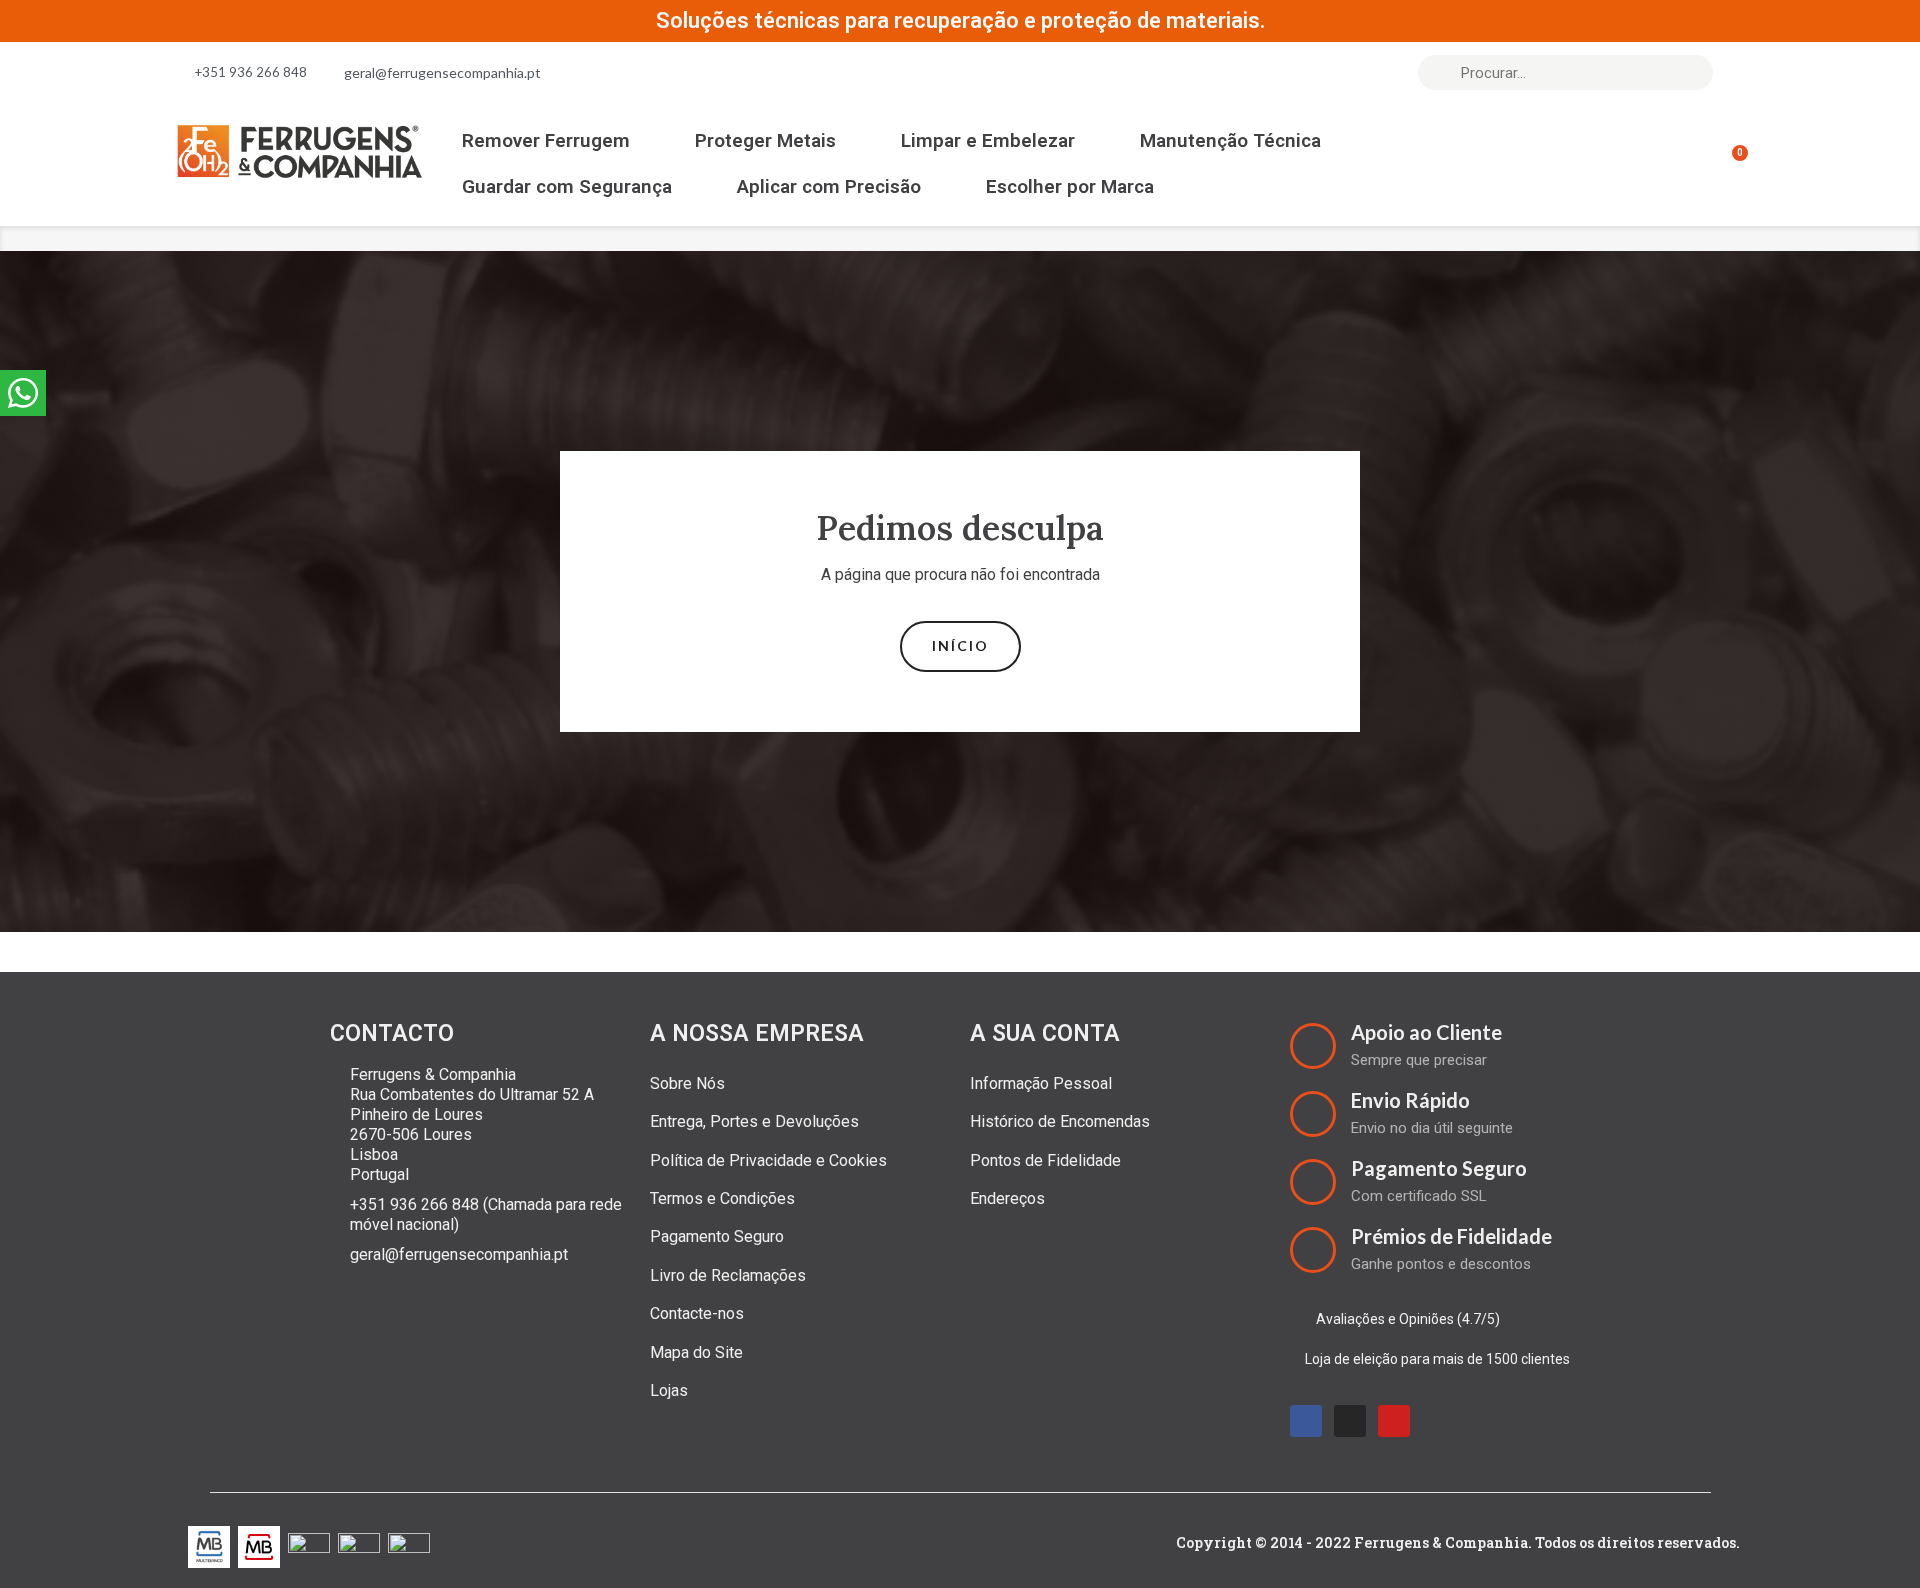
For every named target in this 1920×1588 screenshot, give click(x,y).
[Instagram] (1350, 1421)
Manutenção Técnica (1230, 140)
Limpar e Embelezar (988, 140)
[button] (960, 646)
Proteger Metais (765, 140)
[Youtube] (1394, 1421)
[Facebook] (1306, 1421)
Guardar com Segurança (567, 186)
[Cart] (1731, 164)
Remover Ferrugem (546, 140)
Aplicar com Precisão (829, 186)
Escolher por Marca (1070, 186)
